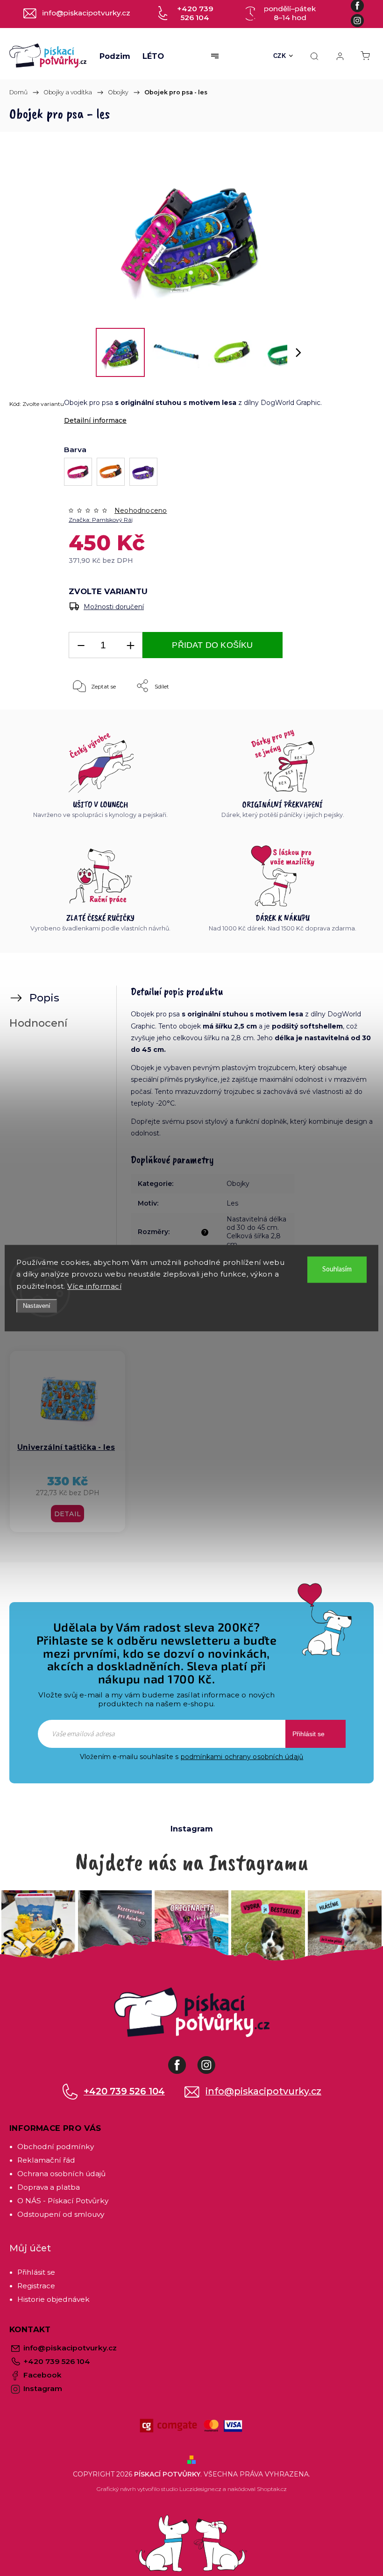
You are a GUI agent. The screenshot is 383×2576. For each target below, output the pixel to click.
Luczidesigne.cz (200, 2489)
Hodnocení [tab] (38, 1023)
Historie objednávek (53, 2299)
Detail (67, 1514)
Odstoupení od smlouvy (61, 2214)
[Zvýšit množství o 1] (130, 645)
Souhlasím (337, 1269)
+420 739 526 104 (124, 2091)
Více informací (94, 1286)
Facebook (184, 2060)
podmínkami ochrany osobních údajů (242, 1757)
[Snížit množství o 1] (81, 645)
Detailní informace (95, 420)
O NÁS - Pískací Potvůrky (63, 2201)
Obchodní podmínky (56, 2147)
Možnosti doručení (114, 607)
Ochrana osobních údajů (61, 2174)
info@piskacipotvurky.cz (263, 2091)
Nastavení (37, 1306)
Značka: (101, 520)
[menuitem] (115, 56)
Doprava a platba (49, 2187)
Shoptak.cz (272, 2489)
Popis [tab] (44, 998)
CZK (280, 56)
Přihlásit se (309, 1734)
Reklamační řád (46, 2160)
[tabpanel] (67, 1442)
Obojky (238, 1184)
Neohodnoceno (141, 511)
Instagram (213, 2060)
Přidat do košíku (212, 645)
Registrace (36, 2286)
